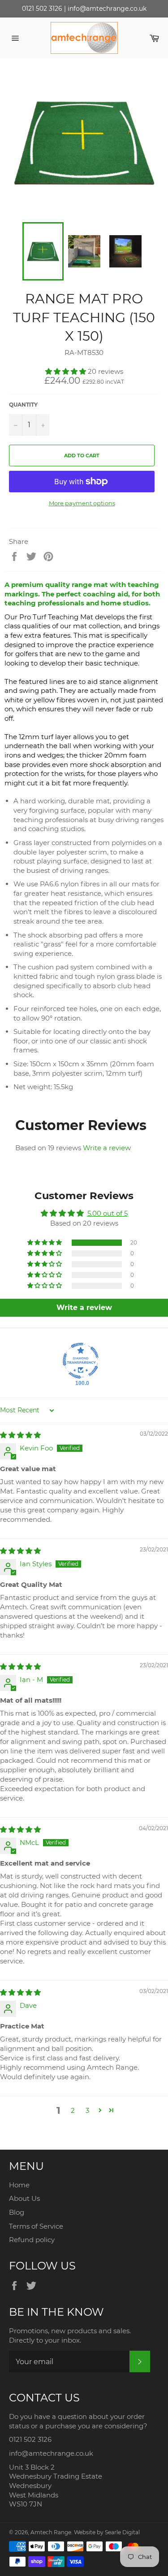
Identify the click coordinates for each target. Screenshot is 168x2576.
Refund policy (32, 2240)
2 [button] (73, 2110)
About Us (24, 2198)
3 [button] (87, 2110)
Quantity (23, 405)
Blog (17, 2212)
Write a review (107, 1148)
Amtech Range (51, 2532)
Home (19, 2185)
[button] (67, 371)
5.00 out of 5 (108, 1213)
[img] (20, 1435)
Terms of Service (36, 2226)
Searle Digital (122, 2532)
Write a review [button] (84, 1308)
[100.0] (81, 1361)
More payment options (82, 503)
